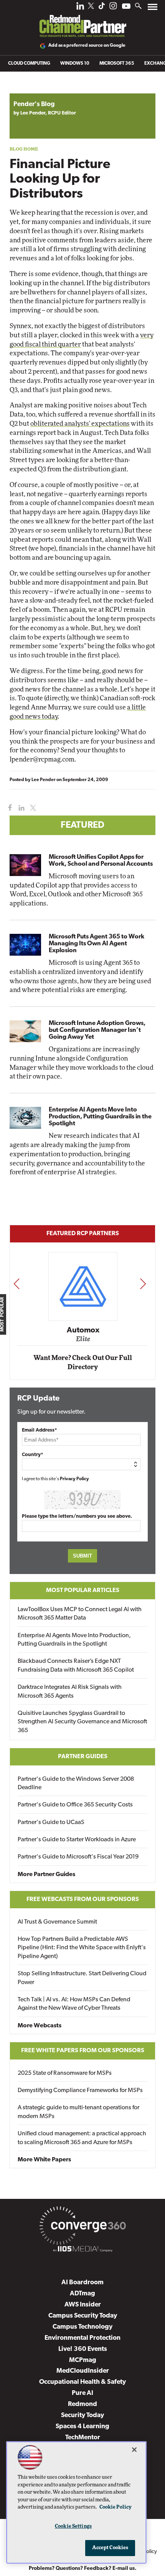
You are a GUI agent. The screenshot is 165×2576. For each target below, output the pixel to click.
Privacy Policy (74, 1479)
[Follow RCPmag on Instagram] (113, 8)
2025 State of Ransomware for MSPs (65, 2073)
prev (16, 1284)
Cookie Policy (115, 2507)
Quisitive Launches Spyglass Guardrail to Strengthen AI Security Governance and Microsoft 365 (82, 1722)
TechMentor (83, 2438)
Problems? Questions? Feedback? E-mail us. (83, 2569)
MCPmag (83, 2360)
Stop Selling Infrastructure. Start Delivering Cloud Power (82, 1978)
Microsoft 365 (117, 64)
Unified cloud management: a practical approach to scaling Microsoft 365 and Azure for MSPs (82, 2138)
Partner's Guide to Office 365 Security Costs (75, 1805)
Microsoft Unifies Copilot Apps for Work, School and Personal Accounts (101, 861)
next (143, 1284)
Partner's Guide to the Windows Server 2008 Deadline (76, 1783)
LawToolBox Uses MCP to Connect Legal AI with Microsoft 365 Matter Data (80, 1614)
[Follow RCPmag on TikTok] (102, 8)
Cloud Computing (29, 64)
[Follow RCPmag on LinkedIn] (80, 8)
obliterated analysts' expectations (80, 424)
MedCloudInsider (83, 2371)
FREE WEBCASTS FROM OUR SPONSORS (83, 1899)
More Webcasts (40, 2026)
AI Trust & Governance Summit (57, 1922)
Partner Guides (83, 1757)
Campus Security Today (83, 2316)
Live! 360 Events (83, 2349)
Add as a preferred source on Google (87, 46)
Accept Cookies (110, 2548)
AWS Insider (83, 2305)
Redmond (82, 2404)
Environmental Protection (82, 2338)
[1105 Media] (82, 2250)
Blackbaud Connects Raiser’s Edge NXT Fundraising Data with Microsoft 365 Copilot (76, 1666)
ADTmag (82, 2294)
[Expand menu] (153, 9)
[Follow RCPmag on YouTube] (126, 7)
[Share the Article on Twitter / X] (32, 808)
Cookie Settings (73, 2526)
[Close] (134, 2450)
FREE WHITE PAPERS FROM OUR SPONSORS (83, 2051)
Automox (83, 1330)
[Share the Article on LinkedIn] (20, 808)
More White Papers (44, 2160)
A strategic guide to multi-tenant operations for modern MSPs (78, 2112)
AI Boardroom (82, 2283)
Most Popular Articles (83, 1590)
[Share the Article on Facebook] (8, 808)
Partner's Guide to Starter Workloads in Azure (77, 1840)
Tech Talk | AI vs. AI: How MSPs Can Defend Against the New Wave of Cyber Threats (74, 2004)
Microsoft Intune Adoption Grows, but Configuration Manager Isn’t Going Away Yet (97, 1030)
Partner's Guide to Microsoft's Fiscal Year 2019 (78, 1857)
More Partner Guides (46, 1875)
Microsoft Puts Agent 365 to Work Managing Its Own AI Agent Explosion (97, 944)
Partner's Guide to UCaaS (51, 1822)
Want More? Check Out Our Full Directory (83, 1362)
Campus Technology (82, 2327)
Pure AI (82, 2393)
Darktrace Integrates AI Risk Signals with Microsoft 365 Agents (70, 1692)
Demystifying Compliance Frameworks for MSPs (80, 2091)
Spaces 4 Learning (82, 2426)
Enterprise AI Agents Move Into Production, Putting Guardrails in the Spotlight (100, 1117)
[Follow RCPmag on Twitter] (91, 7)
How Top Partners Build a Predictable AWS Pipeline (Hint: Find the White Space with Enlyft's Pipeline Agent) (82, 1948)
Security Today (82, 2415)
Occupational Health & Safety (82, 2382)
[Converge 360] (82, 2227)
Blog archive (28, 89)
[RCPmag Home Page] (82, 21)
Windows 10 (75, 64)
